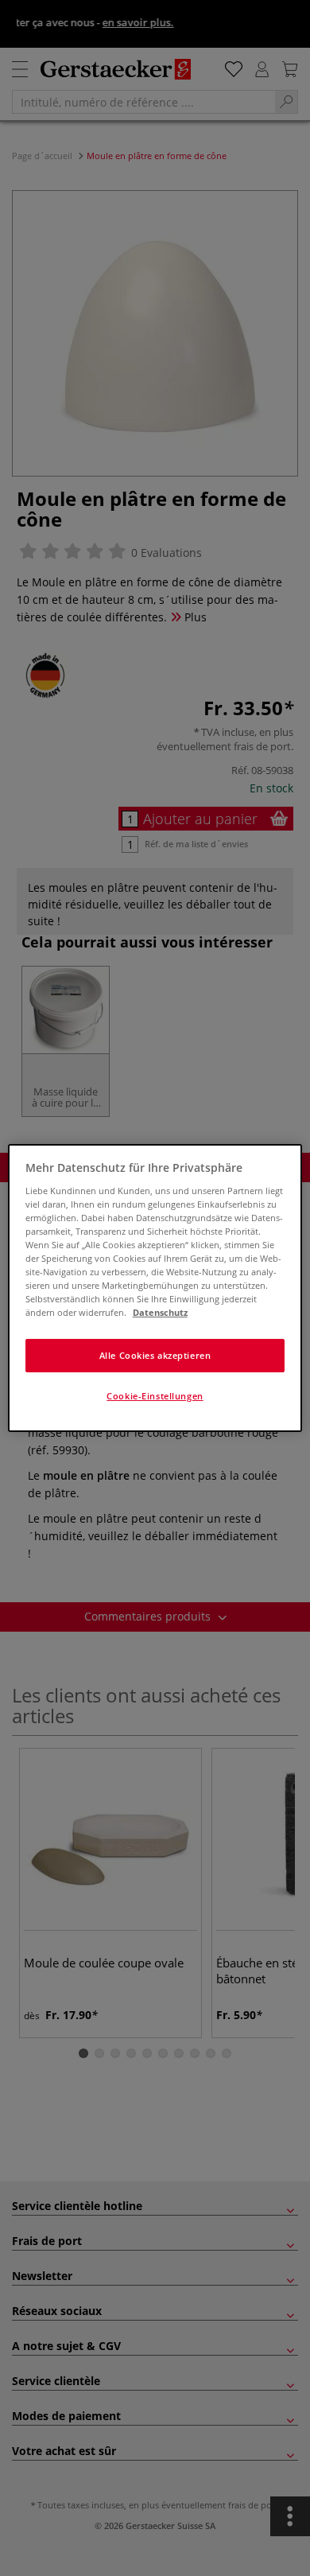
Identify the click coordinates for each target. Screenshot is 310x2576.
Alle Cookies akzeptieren (155, 1355)
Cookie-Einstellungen (155, 1396)
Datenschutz (160, 1312)
